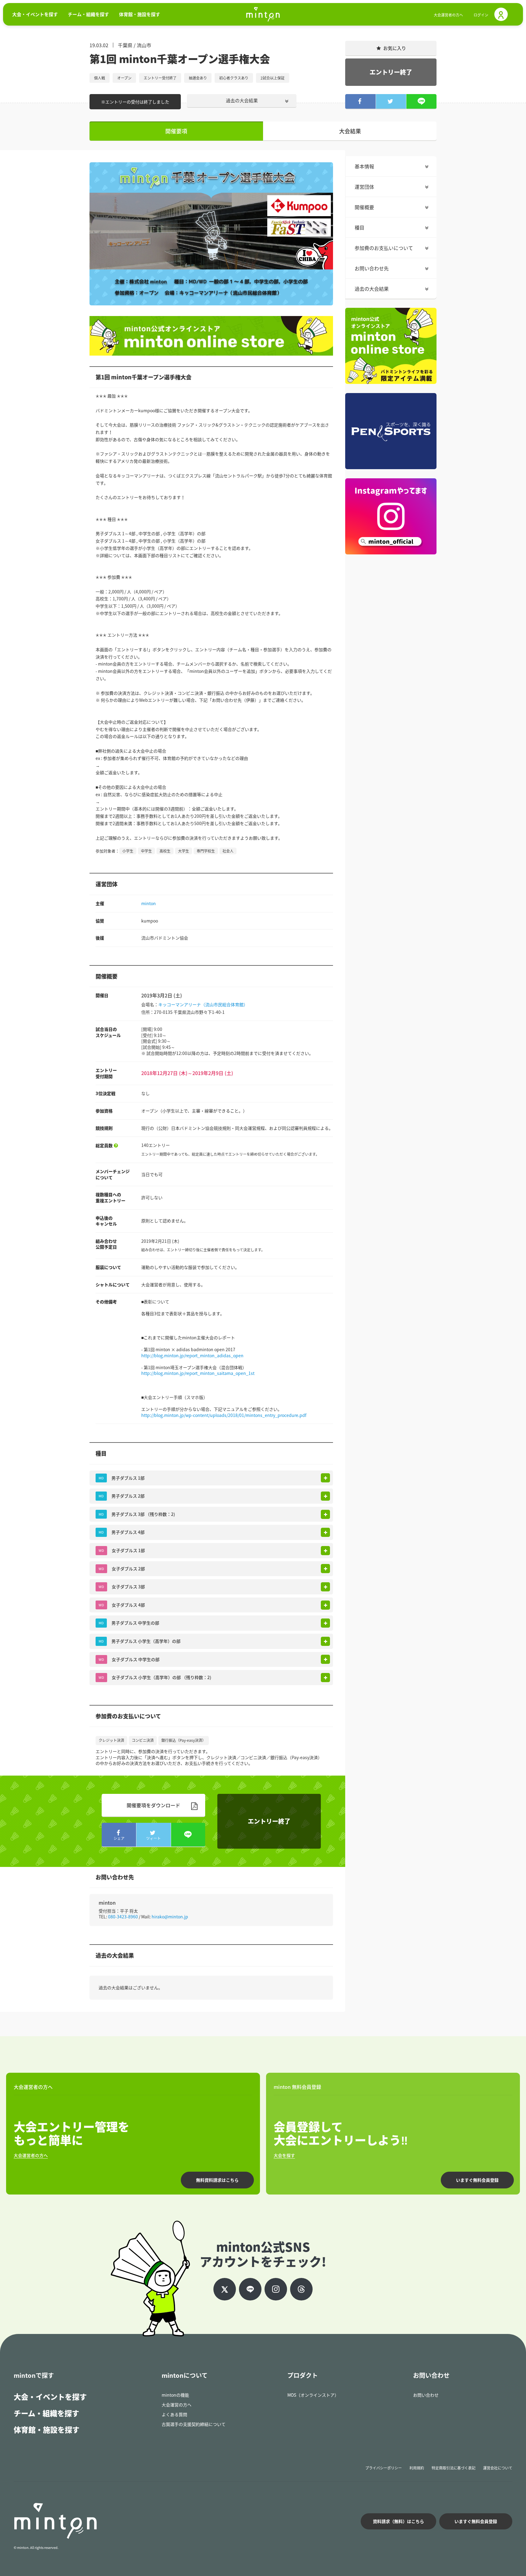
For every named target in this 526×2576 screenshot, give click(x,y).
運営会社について (498, 2468)
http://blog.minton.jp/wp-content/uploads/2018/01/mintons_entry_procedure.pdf (224, 1415)
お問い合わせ (426, 2395)
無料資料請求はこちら (217, 2180)
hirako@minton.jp (170, 1917)
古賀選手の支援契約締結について (194, 2424)
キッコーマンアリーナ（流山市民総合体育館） (203, 1004)
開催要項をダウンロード (153, 1805)
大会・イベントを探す (50, 2397)
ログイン (481, 15)
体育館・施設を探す (47, 2430)
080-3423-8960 (123, 1917)
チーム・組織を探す (46, 2413)
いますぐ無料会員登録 (477, 2180)
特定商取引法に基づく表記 (454, 2468)
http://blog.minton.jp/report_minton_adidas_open (192, 1355)
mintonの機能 (175, 2395)
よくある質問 (174, 2414)
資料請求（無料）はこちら (398, 2521)
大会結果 (350, 131)
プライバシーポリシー (384, 2468)
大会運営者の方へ (448, 15)
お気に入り (395, 48)
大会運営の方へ (177, 2405)
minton (149, 903)
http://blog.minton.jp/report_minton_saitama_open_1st (198, 1373)
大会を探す (284, 2155)
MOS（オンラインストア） (313, 2395)
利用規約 (417, 2468)
